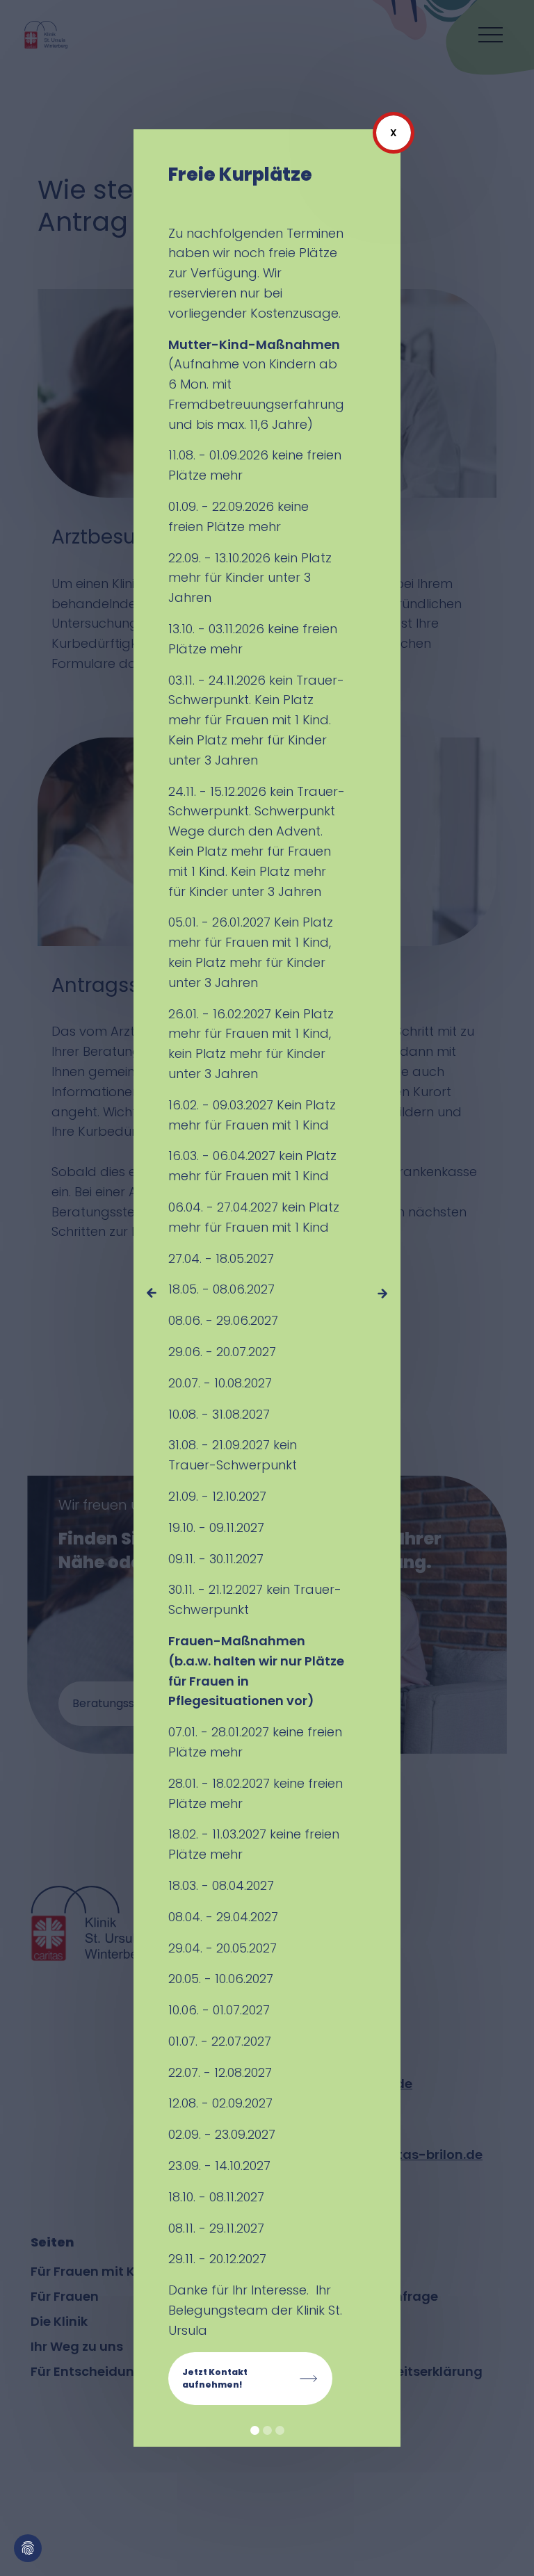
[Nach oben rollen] (503, 2545)
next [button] (383, 1293)
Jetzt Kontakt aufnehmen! (215, 2378)
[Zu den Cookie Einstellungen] (28, 2548)
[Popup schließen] (394, 133)
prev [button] (151, 1293)
